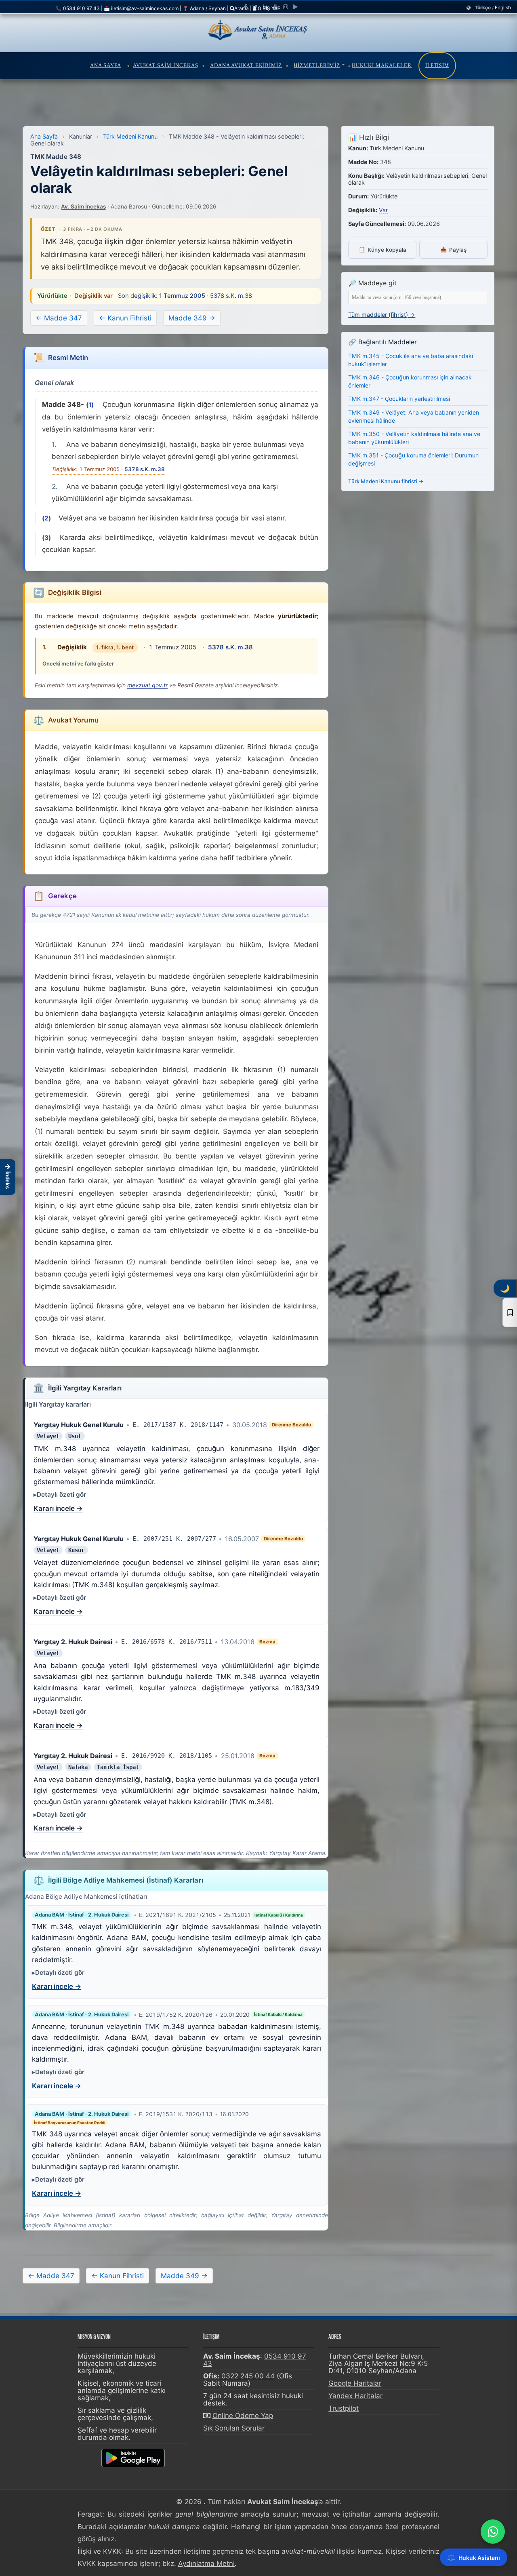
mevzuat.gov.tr (147, 685)
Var (383, 210)
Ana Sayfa (106, 65)
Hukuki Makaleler (382, 65)
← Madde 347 (59, 318)
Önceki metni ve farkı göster (78, 663)
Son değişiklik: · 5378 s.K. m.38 (185, 296)
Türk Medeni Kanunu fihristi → (386, 481)
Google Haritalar (355, 2383)
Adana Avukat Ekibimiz (246, 65)
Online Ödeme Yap (243, 2416)
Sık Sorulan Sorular (234, 2428)
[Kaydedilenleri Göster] (510, 1312)
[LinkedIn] (265, 7)
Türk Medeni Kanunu (130, 136)
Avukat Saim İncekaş (166, 65)
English (503, 7)
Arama (242, 8)
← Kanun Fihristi (125, 318)
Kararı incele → (58, 1508)
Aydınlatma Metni (206, 2563)
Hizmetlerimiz (317, 65)
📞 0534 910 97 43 (78, 8)
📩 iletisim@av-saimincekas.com (141, 8)
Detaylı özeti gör (61, 1494)
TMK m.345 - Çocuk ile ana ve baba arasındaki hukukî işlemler (411, 360)
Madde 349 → (192, 318)
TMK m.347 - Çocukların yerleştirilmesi (399, 399)
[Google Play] (295, 7)
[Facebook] (246, 7)
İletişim (437, 65)
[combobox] (418, 298)
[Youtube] (275, 7)
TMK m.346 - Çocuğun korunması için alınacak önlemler (410, 381)
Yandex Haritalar (355, 2396)
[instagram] (286, 7)
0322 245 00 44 (248, 2376)
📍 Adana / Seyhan (204, 8)
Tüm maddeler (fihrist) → (382, 315)
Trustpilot (344, 2408)
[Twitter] (255, 7)
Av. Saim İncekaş (83, 206)
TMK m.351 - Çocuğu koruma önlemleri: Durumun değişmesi (413, 459)
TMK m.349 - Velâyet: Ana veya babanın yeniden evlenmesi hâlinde (414, 416)
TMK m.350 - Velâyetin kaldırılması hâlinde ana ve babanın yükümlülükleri (414, 438)
